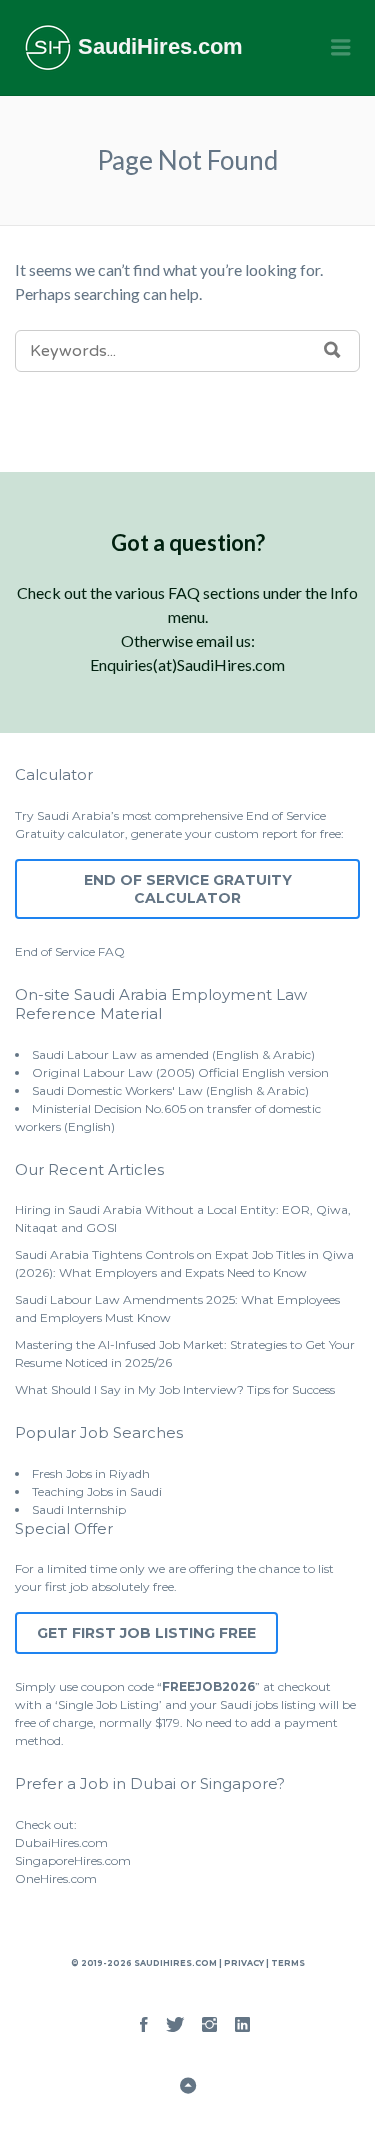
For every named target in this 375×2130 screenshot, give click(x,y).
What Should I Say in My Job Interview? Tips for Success (175, 1389)
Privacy (244, 1963)
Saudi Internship (79, 1509)
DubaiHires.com (61, 1842)
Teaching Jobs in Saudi (97, 1491)
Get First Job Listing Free (146, 1633)
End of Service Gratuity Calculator (188, 889)
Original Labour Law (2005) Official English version (180, 1072)
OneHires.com (56, 1878)
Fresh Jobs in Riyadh (91, 1473)
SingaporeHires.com (73, 1860)
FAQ (111, 951)
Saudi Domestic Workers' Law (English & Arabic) (170, 1090)
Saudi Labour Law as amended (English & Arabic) (173, 1054)
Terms (287, 1963)
